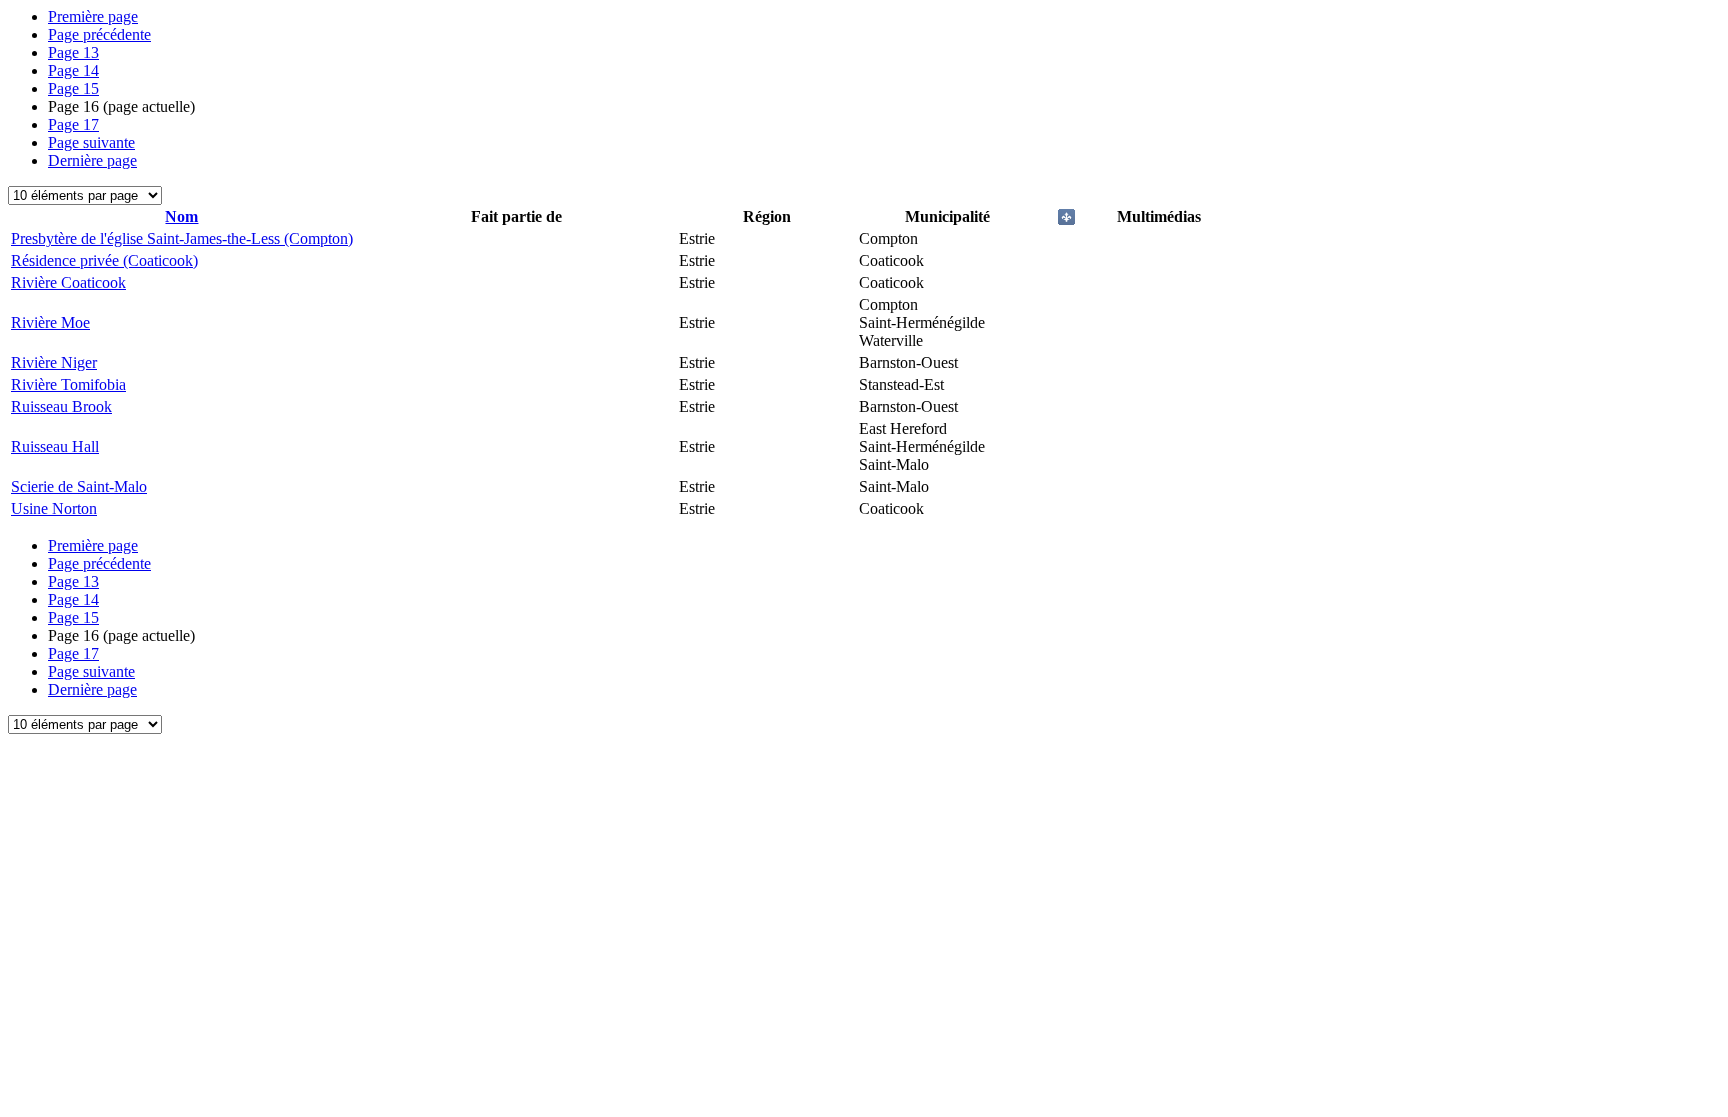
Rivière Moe (50, 322)
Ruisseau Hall (55, 446)
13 (73, 52)
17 (73, 124)
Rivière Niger (54, 362)
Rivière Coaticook (68, 282)
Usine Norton (54, 508)
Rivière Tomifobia (68, 384)
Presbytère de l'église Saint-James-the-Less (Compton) (182, 238)
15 (73, 88)
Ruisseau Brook (61, 406)
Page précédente (99, 34)
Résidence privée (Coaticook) (104, 260)
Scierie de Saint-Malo (79, 486)
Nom (181, 216)
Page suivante (91, 142)
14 (73, 70)
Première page (93, 16)
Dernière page (92, 160)
